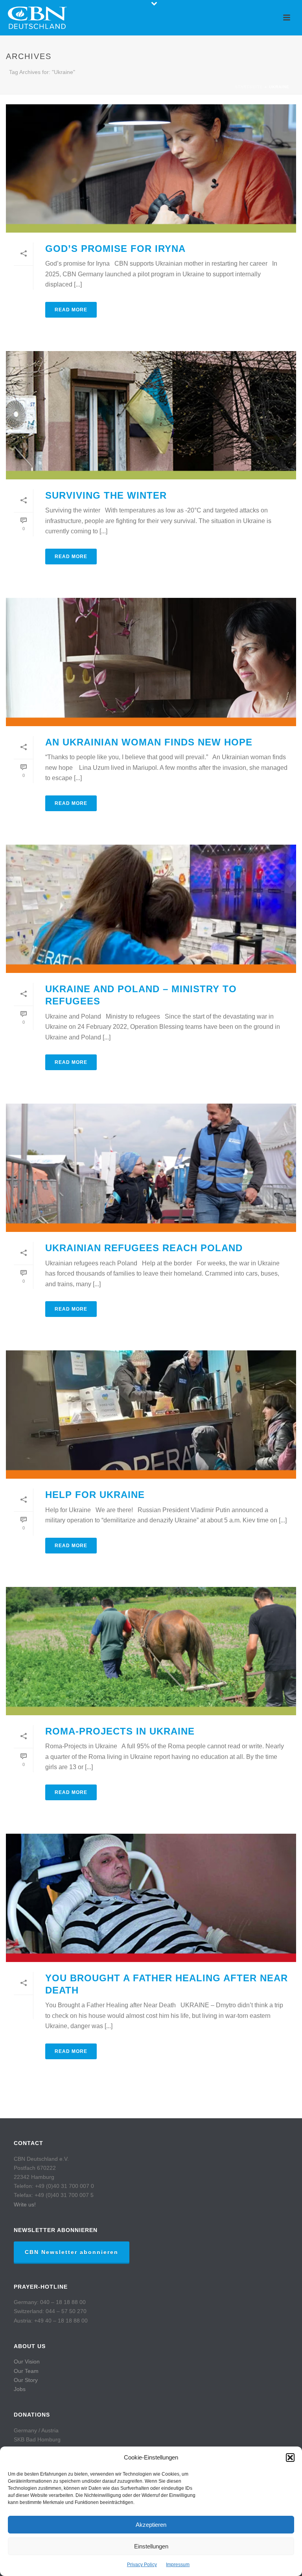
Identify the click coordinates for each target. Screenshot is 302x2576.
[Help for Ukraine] (151, 1415)
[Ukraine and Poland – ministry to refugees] (151, 909)
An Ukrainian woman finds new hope (150, 742)
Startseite (249, 87)
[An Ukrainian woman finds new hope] (151, 662)
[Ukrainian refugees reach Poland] (151, 1168)
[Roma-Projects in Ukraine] (151, 1651)
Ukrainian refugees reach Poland (144, 1248)
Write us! (25, 2204)
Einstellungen (151, 2546)
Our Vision (27, 2361)
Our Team (26, 2371)
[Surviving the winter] (151, 415)
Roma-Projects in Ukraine (120, 1731)
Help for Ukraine (95, 1495)
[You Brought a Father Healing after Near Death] (151, 1898)
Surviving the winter (106, 495)
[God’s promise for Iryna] (151, 168)
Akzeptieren (151, 2525)
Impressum (178, 2565)
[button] (290, 2458)
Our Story (26, 2380)
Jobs (20, 2389)
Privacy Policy (142, 2565)
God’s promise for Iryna (117, 249)
